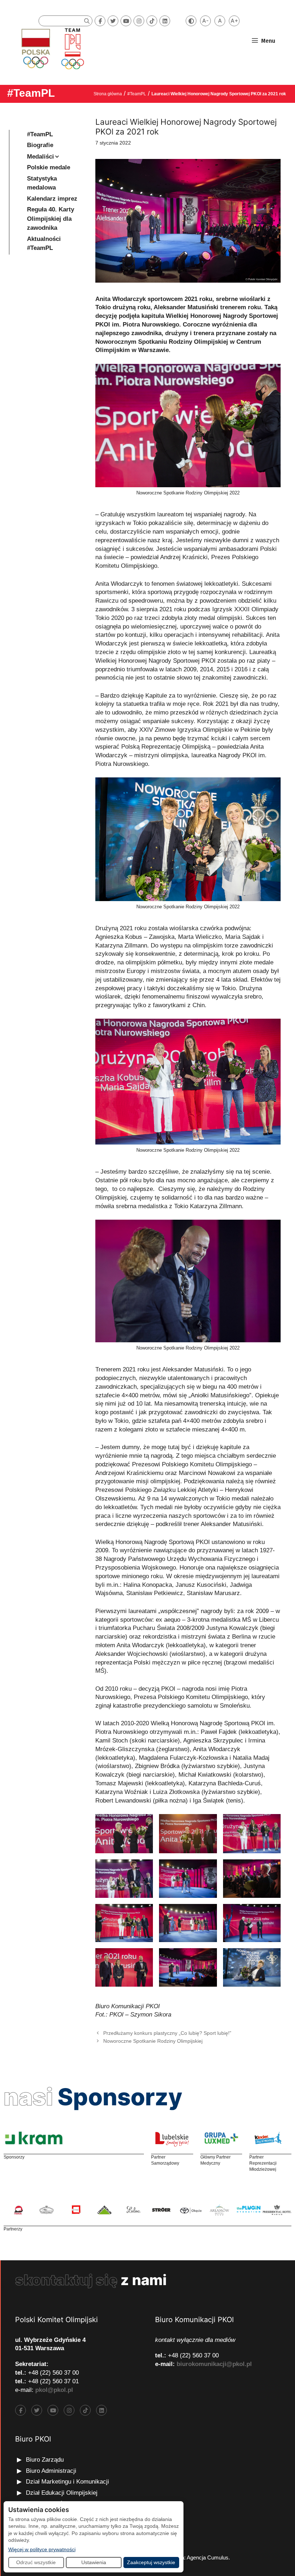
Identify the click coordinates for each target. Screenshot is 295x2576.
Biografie (40, 145)
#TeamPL (31, 93)
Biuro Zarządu (45, 2460)
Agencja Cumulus (208, 2557)
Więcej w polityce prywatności (42, 2549)
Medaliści (40, 157)
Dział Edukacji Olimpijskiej (62, 2493)
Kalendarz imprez (52, 199)
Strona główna (108, 94)
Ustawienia (94, 2562)
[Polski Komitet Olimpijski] (52, 48)
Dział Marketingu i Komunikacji (67, 2482)
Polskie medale (49, 167)
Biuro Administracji (51, 2471)
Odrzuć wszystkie (36, 2562)
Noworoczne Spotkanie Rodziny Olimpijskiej (153, 2041)
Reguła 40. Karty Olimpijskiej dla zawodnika (51, 219)
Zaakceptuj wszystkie (151, 2562)
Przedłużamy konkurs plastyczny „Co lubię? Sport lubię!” (167, 2033)
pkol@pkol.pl (54, 2390)
